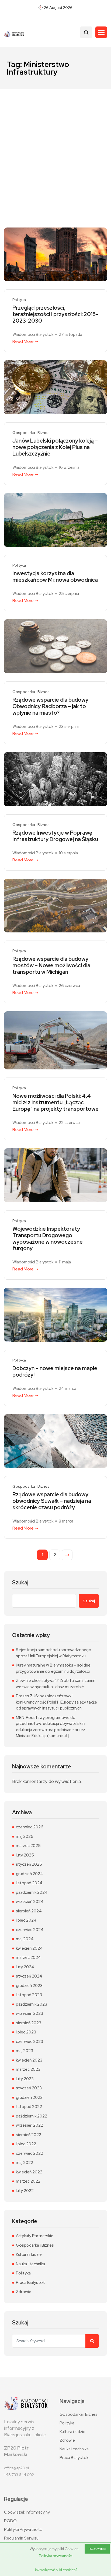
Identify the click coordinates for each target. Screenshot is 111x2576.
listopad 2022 (29, 2107)
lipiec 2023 (26, 2032)
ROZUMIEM (97, 2549)
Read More (23, 341)
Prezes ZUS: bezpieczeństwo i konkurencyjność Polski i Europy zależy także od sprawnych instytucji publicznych (56, 1702)
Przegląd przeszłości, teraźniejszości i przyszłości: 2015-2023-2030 (55, 314)
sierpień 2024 (29, 1911)
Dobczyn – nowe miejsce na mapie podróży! (55, 1371)
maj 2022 (25, 2163)
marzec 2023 (28, 2069)
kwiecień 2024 (29, 1948)
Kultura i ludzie (29, 2254)
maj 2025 (25, 1836)
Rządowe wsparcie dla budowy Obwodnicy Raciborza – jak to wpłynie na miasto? (50, 706)
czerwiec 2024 (30, 1930)
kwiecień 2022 (29, 2172)
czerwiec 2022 (30, 2153)
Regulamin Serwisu (21, 2538)
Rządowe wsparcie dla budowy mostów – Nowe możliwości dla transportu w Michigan (51, 965)
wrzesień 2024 (30, 1902)
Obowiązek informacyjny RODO (27, 2517)
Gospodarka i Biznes (31, 433)
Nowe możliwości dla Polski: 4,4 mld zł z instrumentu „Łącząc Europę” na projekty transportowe (55, 1102)
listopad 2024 (29, 1883)
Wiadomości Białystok (33, 334)
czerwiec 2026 (30, 1827)
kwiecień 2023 (29, 2060)
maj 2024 (25, 1939)
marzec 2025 (28, 1846)
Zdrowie (24, 2292)
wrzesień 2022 (30, 2125)
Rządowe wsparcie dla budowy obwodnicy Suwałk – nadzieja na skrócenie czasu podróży (52, 1501)
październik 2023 (32, 2004)
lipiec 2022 (26, 2144)
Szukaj (20, 1583)
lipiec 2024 (26, 1920)
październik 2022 (32, 2116)
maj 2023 (25, 2051)
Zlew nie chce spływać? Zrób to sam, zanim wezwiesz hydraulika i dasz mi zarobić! (56, 1684)
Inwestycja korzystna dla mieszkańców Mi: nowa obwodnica (55, 577)
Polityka (19, 300)
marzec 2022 (28, 2181)
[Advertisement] (55, 148)
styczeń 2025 (29, 1864)
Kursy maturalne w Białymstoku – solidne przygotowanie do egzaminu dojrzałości (53, 1668)
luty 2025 (25, 1855)
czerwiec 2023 (30, 2042)
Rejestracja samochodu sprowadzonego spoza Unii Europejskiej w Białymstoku (54, 1653)
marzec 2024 (28, 1958)
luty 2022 (25, 2191)
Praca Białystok (30, 2283)
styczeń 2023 (29, 2088)
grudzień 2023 (29, 1986)
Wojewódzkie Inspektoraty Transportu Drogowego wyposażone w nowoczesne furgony (48, 1239)
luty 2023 (25, 2079)
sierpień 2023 (29, 2023)
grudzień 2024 (30, 1874)
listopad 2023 (29, 1995)
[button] (101, 32)
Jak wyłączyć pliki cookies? (55, 2570)
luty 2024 (25, 1967)
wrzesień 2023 (30, 2013)
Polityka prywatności (56, 2556)
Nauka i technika (30, 2264)
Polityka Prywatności (23, 2530)
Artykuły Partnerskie (35, 2236)
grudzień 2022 (29, 2097)
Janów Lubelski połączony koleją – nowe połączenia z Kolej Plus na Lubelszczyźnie (55, 447)
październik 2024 (32, 1892)
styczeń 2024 (29, 1976)
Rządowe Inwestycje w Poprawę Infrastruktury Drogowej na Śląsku (55, 836)
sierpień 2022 (29, 2135)
